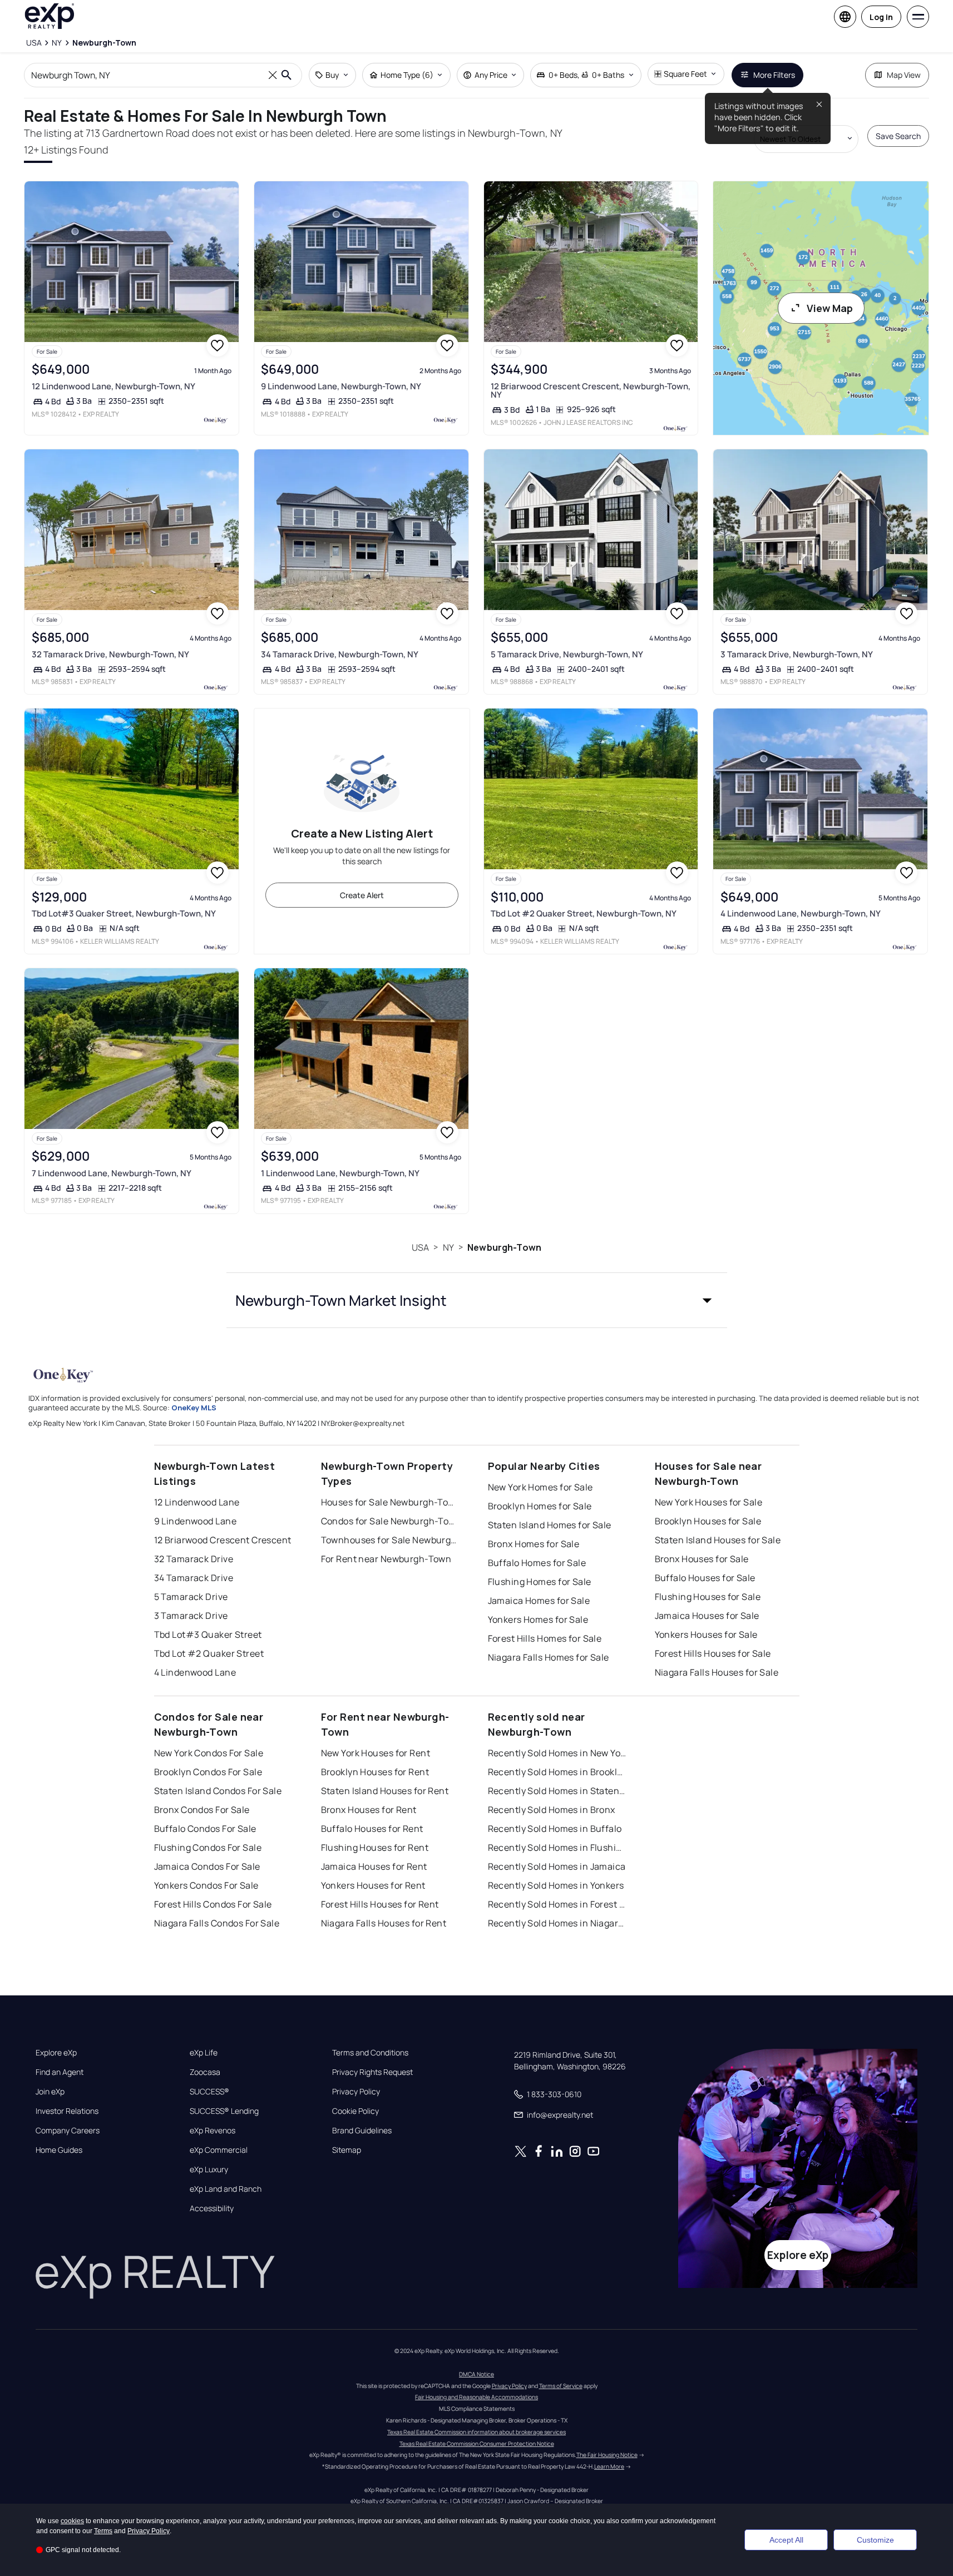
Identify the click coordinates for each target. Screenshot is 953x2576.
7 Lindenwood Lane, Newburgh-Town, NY (112, 1173)
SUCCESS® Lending (224, 2111)
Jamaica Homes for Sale (539, 1601)
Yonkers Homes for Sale (538, 1619)
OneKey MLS (194, 1408)
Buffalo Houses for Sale (705, 1578)
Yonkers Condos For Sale (206, 1885)
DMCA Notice (477, 2374)
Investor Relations (67, 2111)
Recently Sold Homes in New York (557, 1753)
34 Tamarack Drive (194, 1578)
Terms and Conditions (370, 2053)
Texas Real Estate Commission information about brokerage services (477, 2432)
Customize (875, 2540)
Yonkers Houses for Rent (373, 1885)
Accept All (786, 2540)
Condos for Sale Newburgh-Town (391, 1521)
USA (420, 1247)
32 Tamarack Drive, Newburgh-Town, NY (110, 654)
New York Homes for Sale (540, 1487)
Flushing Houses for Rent (375, 1847)
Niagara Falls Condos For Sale (217, 1923)
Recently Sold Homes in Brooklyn (557, 1772)
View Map (830, 308)
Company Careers (68, 2131)
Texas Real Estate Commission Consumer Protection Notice (477, 2444)
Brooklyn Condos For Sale (208, 1772)
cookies (72, 2521)
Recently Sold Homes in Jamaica (557, 1866)
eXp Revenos (213, 2131)
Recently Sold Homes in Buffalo (555, 1829)
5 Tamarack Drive (191, 1597)
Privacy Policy (356, 2092)
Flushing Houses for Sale (708, 1597)
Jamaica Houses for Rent (374, 1866)
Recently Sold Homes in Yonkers (556, 1885)
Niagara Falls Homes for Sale (549, 1657)
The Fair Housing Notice (607, 2455)
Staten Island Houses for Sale (718, 1540)
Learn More (609, 2466)
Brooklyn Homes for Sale (540, 1506)
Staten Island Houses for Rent (385, 1791)
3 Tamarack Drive (191, 1616)
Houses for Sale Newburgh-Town (391, 1502)
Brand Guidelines (362, 2131)
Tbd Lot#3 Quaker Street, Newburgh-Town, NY (124, 913)
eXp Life (204, 2053)
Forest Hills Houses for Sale (713, 1653)
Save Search (898, 136)
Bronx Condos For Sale (202, 1810)
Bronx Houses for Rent (369, 1810)
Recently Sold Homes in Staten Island (557, 1791)
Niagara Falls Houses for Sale (717, 1672)
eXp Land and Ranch (226, 2189)
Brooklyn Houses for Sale (708, 1521)
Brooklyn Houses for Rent (375, 1772)
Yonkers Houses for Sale (706, 1634)
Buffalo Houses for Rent (372, 1829)
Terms (103, 2531)
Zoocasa (205, 2072)
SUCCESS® (209, 2092)
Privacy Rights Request (372, 2072)
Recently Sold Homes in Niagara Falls (557, 1923)
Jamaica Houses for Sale (707, 1616)
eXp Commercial (219, 2150)
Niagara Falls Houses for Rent (384, 1923)
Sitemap (347, 2150)
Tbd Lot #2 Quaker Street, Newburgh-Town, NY (584, 913)
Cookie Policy (355, 2111)
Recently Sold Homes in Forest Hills (557, 1904)
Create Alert (362, 895)
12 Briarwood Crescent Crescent (223, 1540)
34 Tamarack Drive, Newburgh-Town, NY (340, 654)
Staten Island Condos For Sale (218, 1791)
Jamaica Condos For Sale (207, 1866)
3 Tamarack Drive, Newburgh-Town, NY (797, 654)
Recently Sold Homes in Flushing (557, 1847)
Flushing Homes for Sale (540, 1582)
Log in (881, 17)
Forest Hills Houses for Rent (380, 1904)
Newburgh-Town (504, 1247)
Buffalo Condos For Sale (205, 1829)
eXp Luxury (209, 2169)
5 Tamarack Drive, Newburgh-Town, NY (567, 654)
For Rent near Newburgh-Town (386, 1559)
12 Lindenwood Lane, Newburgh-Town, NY (113, 386)
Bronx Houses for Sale (702, 1559)
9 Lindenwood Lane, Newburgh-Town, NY (341, 386)
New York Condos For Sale (209, 1753)
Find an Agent (60, 2072)
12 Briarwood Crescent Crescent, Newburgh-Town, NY (591, 390)
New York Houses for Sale (709, 1502)
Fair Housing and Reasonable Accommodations (477, 2397)
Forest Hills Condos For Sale (213, 1904)
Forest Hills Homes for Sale (545, 1638)
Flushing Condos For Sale (208, 1847)
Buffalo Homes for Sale (537, 1563)
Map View (904, 75)
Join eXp (50, 2092)
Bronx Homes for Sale (534, 1544)
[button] (477, 1300)
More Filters (774, 75)
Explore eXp (56, 2053)
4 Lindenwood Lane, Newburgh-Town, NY (801, 913)
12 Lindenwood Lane (197, 1502)
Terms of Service (561, 2386)
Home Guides (59, 2150)
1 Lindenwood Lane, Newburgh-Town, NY (340, 1173)
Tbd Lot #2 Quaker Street (209, 1653)
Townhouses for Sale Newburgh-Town (391, 1540)
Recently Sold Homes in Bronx (552, 1810)
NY (448, 1247)
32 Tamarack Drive (194, 1559)
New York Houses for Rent (376, 1753)
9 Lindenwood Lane (195, 1521)
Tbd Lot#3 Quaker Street (208, 1634)
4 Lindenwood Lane (195, 1672)
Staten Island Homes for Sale (550, 1525)
